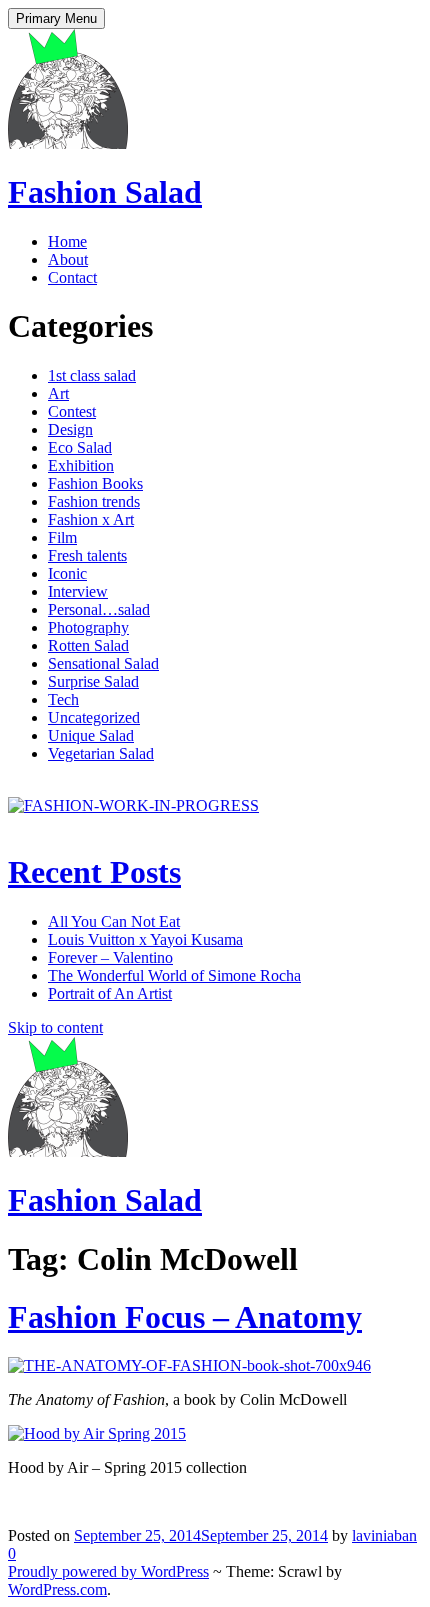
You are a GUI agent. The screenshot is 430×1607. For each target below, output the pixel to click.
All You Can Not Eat (114, 921)
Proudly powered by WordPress (108, 1571)
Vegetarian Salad (101, 753)
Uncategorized (94, 717)
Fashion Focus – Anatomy (185, 1317)
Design (70, 429)
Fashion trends (94, 501)
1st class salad (92, 375)
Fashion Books (95, 483)
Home (67, 241)
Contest (72, 411)
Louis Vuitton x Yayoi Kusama (145, 939)
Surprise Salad (93, 681)
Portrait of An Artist (110, 993)
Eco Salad (80, 447)
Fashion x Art (91, 519)
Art (58, 393)
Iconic (67, 573)
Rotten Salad (88, 645)
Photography (88, 627)
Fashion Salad (105, 192)
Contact (72, 277)
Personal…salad (99, 609)
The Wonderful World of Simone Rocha (174, 975)
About (68, 259)
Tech (63, 699)
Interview (78, 591)
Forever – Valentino (110, 957)
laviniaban (384, 1535)
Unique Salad (91, 735)
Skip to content (55, 1027)
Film (62, 537)
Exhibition (81, 465)
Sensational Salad (103, 663)
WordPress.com (57, 1589)
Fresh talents (87, 555)
